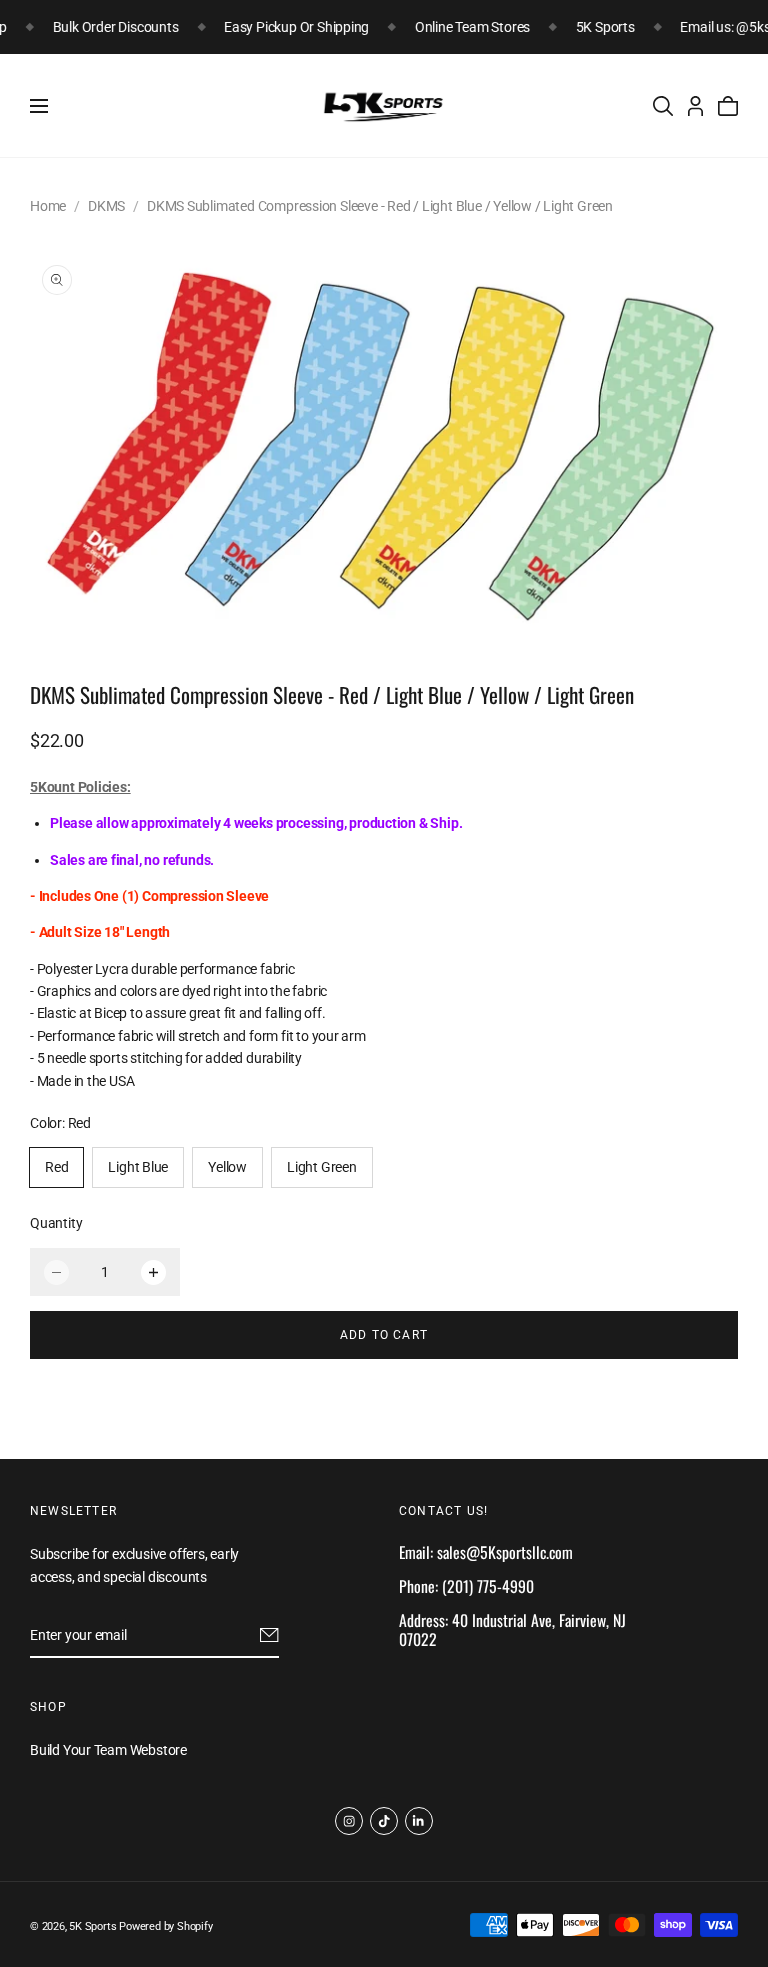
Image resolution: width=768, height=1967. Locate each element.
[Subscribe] (269, 1635)
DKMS (106, 206)
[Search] (663, 106)
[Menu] (39, 106)
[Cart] (728, 106)
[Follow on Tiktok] (384, 1821)
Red (56, 1167)
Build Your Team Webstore (108, 1750)
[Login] (695, 106)
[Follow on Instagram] (349, 1821)
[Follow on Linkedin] (419, 1821)
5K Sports (92, 1926)
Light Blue (138, 1167)
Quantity (56, 1223)
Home (48, 206)
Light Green (322, 1167)
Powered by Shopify (165, 1926)
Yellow (227, 1167)
